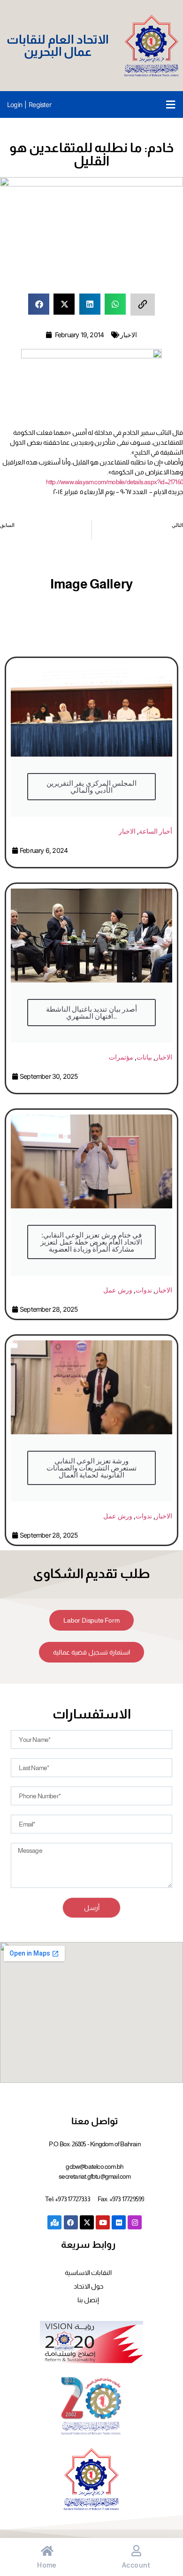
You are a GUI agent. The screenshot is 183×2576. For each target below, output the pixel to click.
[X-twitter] (87, 2222)
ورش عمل (118, 1290)
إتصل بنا (88, 2300)
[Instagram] (135, 2222)
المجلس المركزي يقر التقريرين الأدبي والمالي (91, 787)
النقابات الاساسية (88, 2273)
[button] (171, 104)
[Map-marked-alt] (54, 2222)
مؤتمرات (121, 1057)
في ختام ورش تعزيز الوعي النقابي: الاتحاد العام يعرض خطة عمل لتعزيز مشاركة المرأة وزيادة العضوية (91, 1242)
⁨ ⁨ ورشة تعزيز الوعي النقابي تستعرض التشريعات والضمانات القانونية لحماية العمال (91, 1468)
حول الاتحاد (88, 2286)
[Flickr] (119, 2222)
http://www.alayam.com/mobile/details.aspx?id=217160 (114, 482)
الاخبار (129, 335)
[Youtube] (103, 2222)
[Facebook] (71, 2222)
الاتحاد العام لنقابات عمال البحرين (57, 45)
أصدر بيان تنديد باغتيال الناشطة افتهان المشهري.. (91, 1013)
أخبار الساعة (156, 831)
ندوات (144, 1290)
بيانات (144, 1057)
